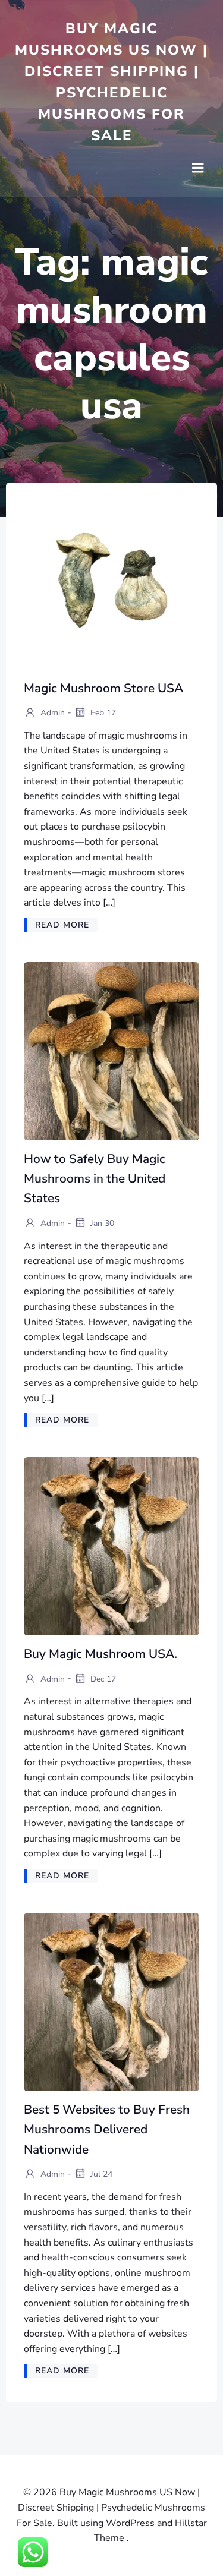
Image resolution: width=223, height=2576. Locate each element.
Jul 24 (100, 2174)
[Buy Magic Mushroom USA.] (111, 1546)
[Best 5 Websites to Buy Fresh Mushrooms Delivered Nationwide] (111, 2001)
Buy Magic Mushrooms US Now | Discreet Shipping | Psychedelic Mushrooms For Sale (111, 82)
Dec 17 (102, 1678)
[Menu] (198, 168)
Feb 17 (102, 713)
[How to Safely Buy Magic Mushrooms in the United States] (111, 1051)
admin (51, 713)
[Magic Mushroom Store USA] (111, 579)
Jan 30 (101, 1223)
